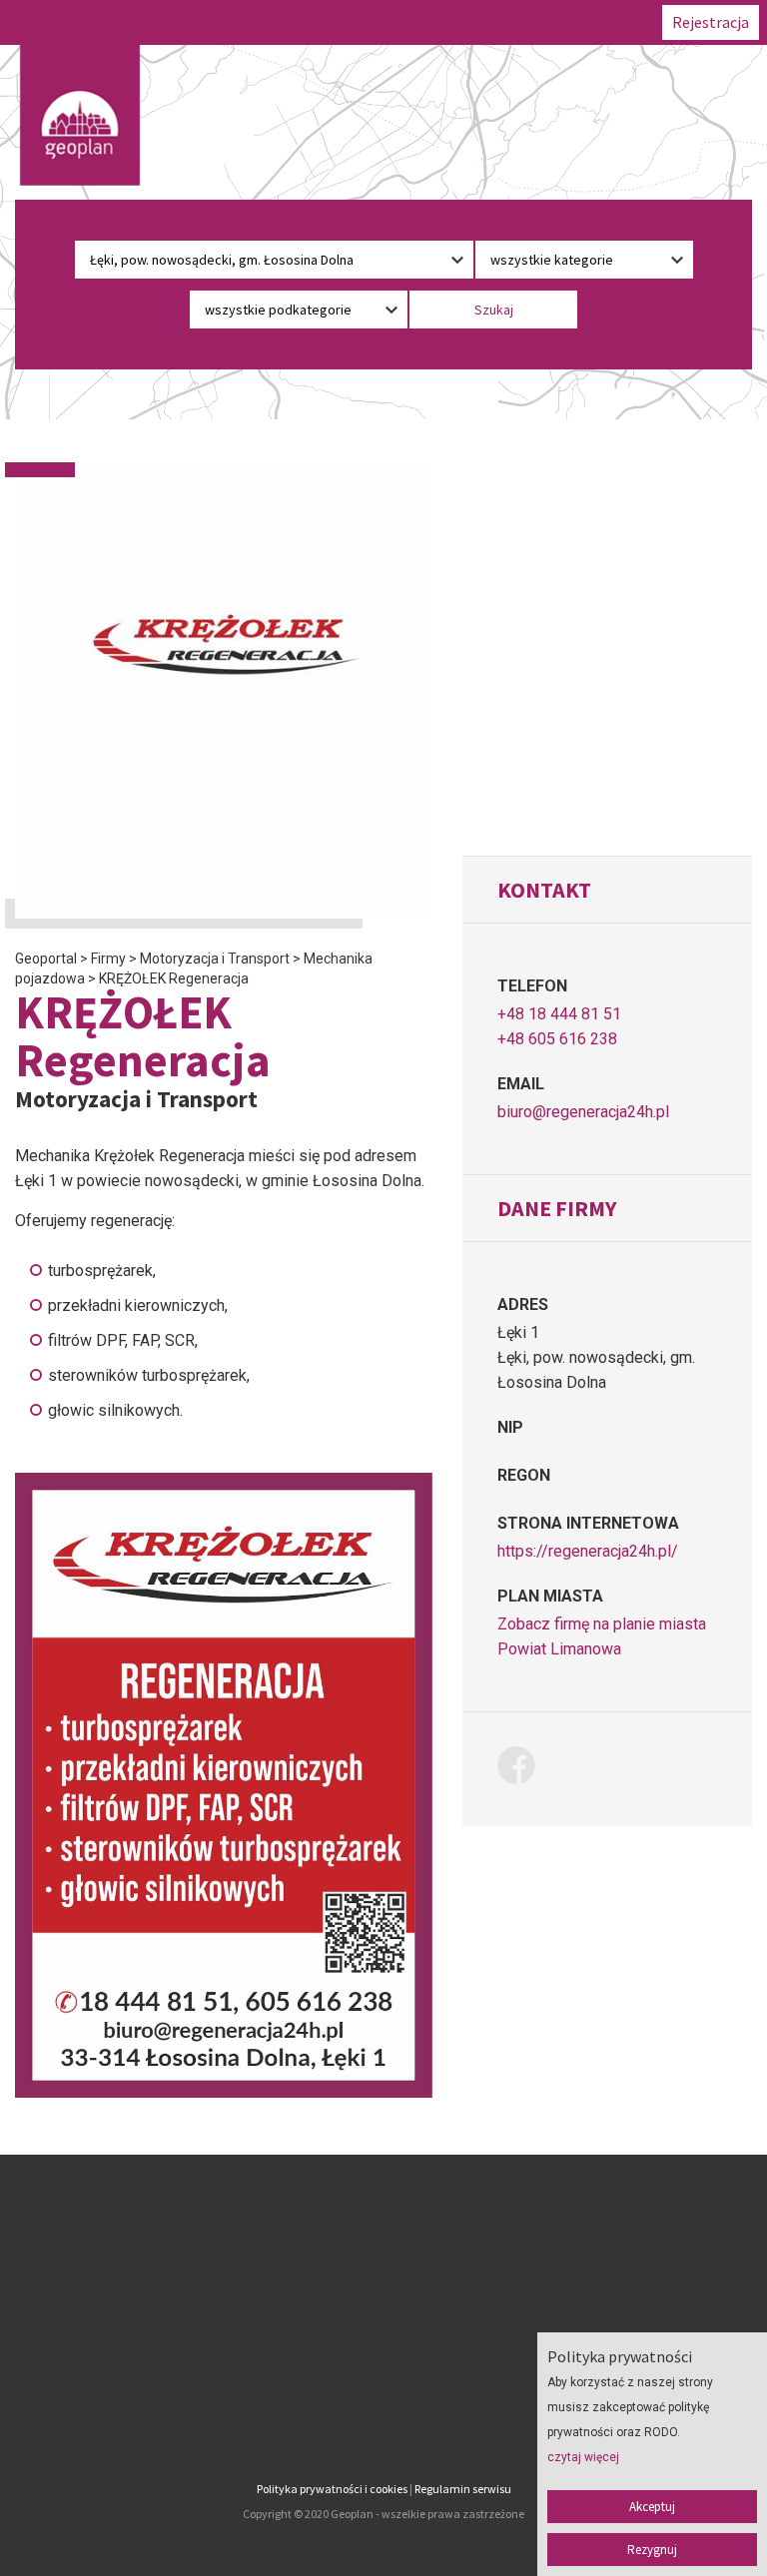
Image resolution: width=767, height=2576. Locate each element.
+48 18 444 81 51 (559, 1014)
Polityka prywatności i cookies (332, 2489)
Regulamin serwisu (463, 2489)
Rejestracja (711, 22)
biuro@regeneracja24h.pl (583, 1112)
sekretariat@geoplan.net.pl (144, 2424)
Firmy (383, 2282)
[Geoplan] (80, 115)
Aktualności (383, 2360)
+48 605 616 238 (557, 1039)
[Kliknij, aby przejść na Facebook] (524, 1769)
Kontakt (383, 2386)
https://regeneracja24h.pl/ (588, 1551)
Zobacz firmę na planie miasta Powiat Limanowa (602, 1636)
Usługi (383, 2334)
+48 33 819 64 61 (144, 2374)
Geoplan (383, 2412)
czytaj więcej (583, 2457)
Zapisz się (383, 2308)
